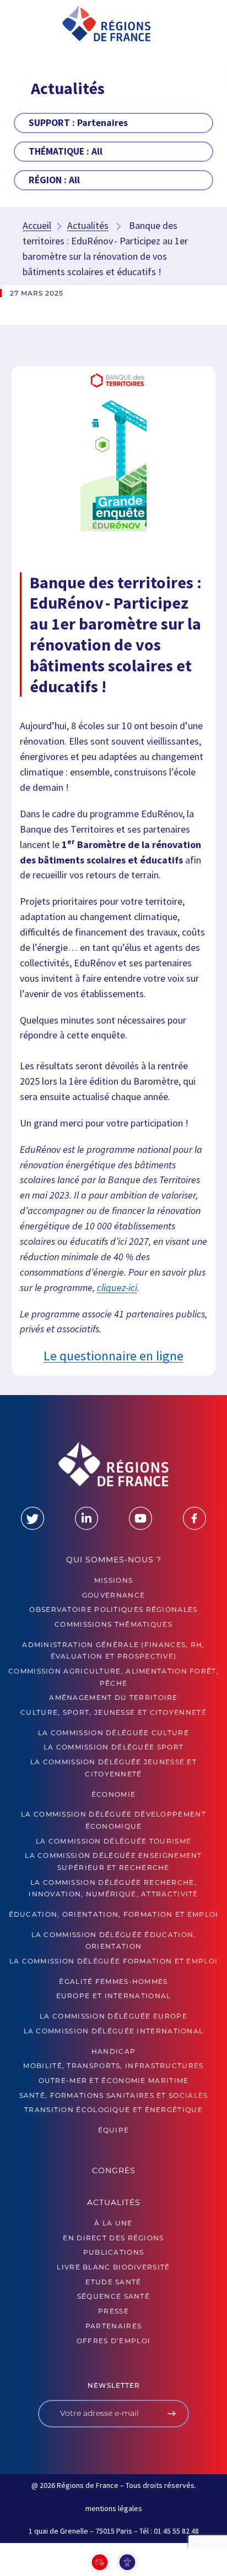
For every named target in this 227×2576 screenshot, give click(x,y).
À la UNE (113, 2223)
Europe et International (114, 1996)
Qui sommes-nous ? (114, 1560)
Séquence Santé (113, 2296)
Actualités (88, 225)
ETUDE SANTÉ (113, 2282)
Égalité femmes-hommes (113, 1981)
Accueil (37, 225)
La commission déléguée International (114, 2031)
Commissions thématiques (113, 1624)
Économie (113, 1794)
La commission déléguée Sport (113, 1747)
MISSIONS (113, 1580)
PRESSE (113, 2311)
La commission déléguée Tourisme (113, 1841)
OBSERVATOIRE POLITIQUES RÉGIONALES (113, 1609)
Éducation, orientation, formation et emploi (114, 1914)
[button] (28, 27)
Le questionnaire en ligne (113, 1356)
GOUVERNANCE (113, 1595)
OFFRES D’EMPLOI (114, 2341)
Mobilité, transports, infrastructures (113, 2066)
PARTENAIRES (113, 2326)
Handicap (113, 2051)
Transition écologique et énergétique (113, 2110)
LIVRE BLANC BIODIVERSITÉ (113, 2267)
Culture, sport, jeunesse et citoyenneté (113, 1712)
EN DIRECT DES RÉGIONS (113, 2238)
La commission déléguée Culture (113, 1733)
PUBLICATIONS (114, 2252)
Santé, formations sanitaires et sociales (114, 2095)
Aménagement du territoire (113, 1697)
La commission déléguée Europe (113, 2016)
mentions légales (114, 2508)
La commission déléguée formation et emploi (114, 1961)
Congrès (114, 2170)
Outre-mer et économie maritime (114, 2080)
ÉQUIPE (114, 2130)
